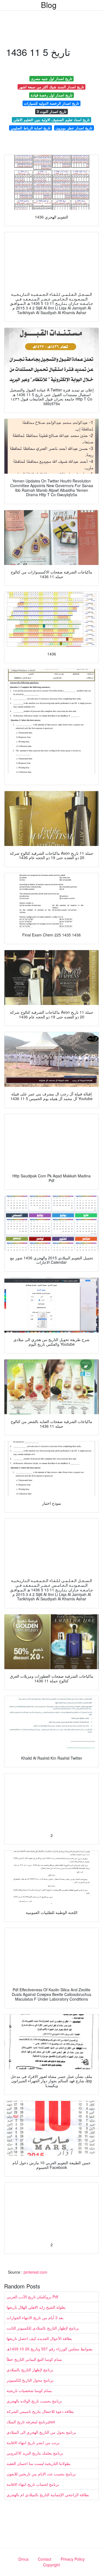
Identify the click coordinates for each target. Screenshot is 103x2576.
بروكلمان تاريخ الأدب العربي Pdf (32, 2297)
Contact (45, 2559)
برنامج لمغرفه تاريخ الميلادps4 (31, 2422)
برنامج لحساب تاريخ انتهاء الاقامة (33, 2484)
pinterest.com (35, 2272)
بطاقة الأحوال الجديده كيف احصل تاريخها (39, 2338)
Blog (49, 5)
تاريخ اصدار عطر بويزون (74, 128)
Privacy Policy (73, 2559)
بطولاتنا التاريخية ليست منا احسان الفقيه (39, 2463)
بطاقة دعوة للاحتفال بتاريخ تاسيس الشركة (40, 2411)
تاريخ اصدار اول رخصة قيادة (52, 95)
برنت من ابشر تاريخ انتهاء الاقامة (33, 2442)
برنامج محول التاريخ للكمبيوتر (30, 2380)
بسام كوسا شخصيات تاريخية (29, 2390)
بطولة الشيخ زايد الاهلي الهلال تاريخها (36, 2307)
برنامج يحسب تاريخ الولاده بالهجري (34, 2401)
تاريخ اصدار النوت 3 (52, 111)
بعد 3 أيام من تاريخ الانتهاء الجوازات (35, 2317)
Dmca (23, 2559)
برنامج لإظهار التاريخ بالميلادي (30, 2370)
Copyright (51, 2565)
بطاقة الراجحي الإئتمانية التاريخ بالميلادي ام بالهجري (48, 2495)
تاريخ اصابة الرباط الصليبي (31, 128)
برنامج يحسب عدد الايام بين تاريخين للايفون (41, 2474)
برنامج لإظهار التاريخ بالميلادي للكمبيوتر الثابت (43, 2328)
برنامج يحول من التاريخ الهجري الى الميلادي (41, 2432)
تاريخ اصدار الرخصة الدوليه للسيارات (51, 103)
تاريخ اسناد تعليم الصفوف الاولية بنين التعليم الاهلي (52, 120)
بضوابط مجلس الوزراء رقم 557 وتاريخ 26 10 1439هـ (50, 2349)
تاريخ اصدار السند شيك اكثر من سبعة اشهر (51, 87)
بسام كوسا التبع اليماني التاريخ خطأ (34, 2359)
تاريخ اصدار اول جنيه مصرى (51, 79)
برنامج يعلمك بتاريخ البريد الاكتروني (35, 2453)
